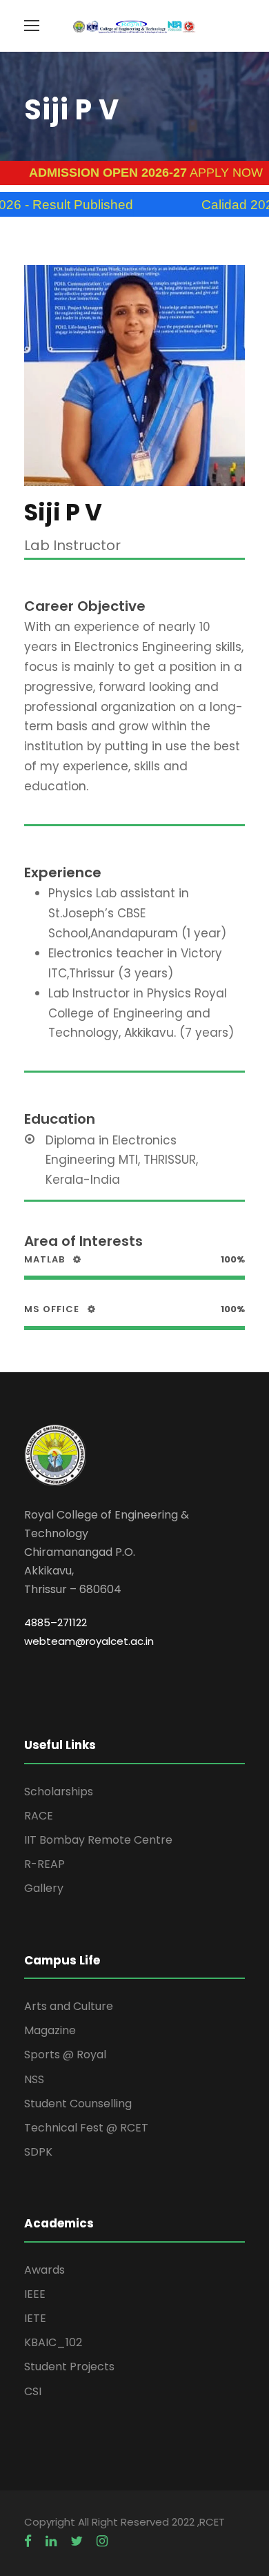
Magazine (50, 2030)
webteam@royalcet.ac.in (89, 1641)
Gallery (44, 1888)
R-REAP (44, 1864)
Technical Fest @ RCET (86, 2128)
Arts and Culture (69, 2006)
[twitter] (77, 2541)
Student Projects (69, 2367)
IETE (35, 2318)
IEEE (35, 2294)
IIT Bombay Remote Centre (98, 1840)
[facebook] (28, 2541)
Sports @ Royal (65, 2055)
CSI (33, 2391)
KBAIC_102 (53, 2342)
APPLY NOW (122, 173)
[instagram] (102, 2541)
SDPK (38, 2152)
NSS (34, 2079)
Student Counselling (78, 2104)
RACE (39, 1816)
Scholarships (59, 1792)
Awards (44, 2270)
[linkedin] (51, 2541)
